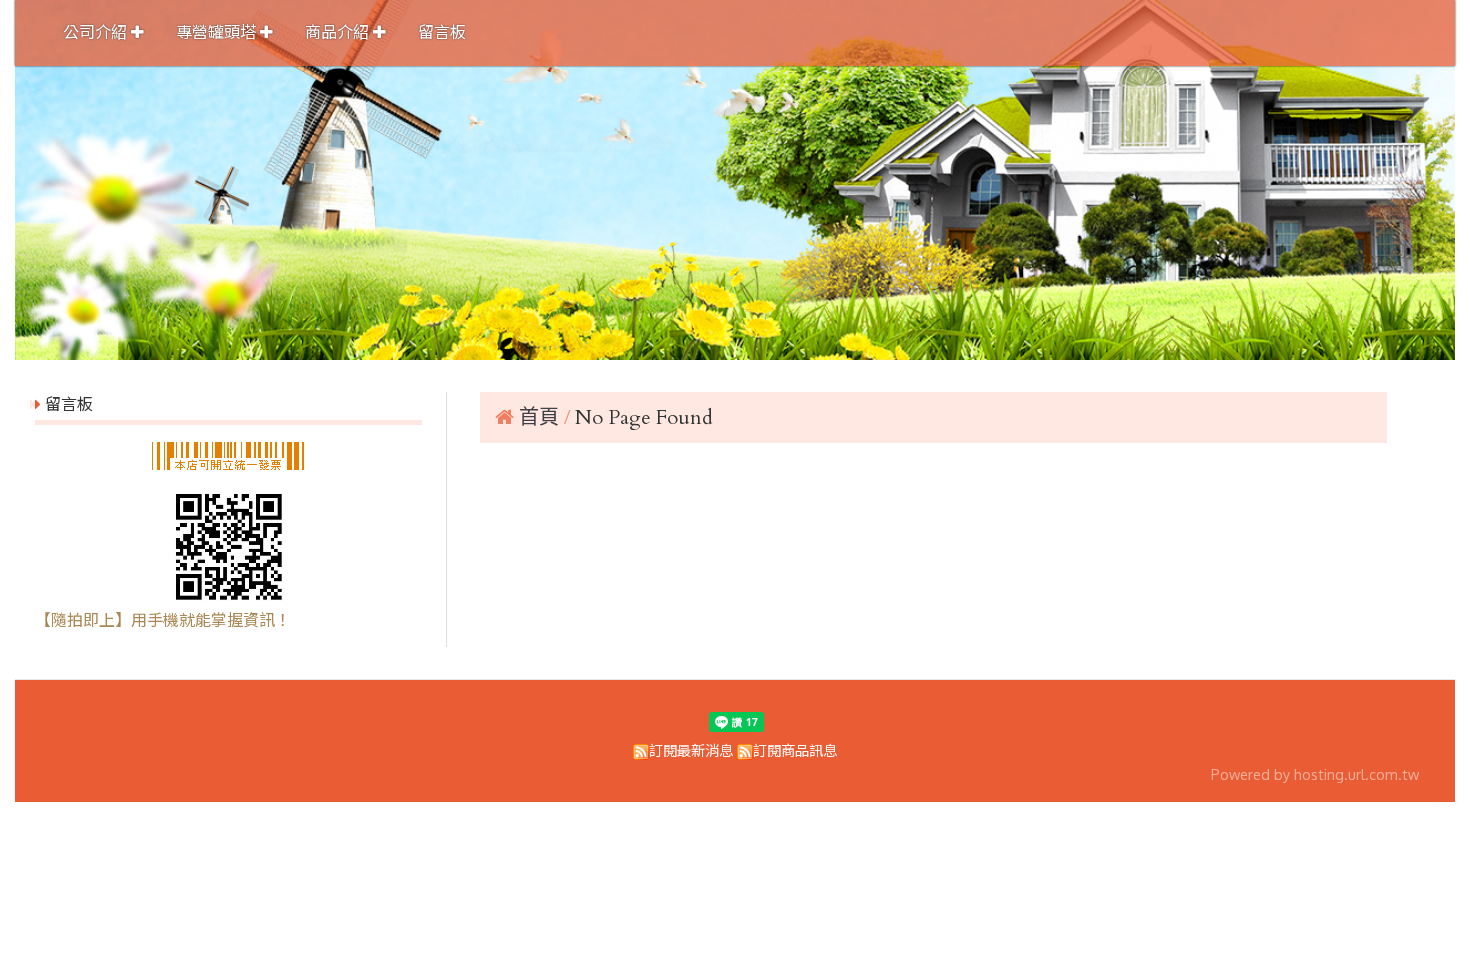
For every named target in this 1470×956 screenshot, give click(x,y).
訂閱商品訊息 (795, 750)
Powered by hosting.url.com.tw (1315, 774)
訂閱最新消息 (691, 750)
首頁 (539, 417)
